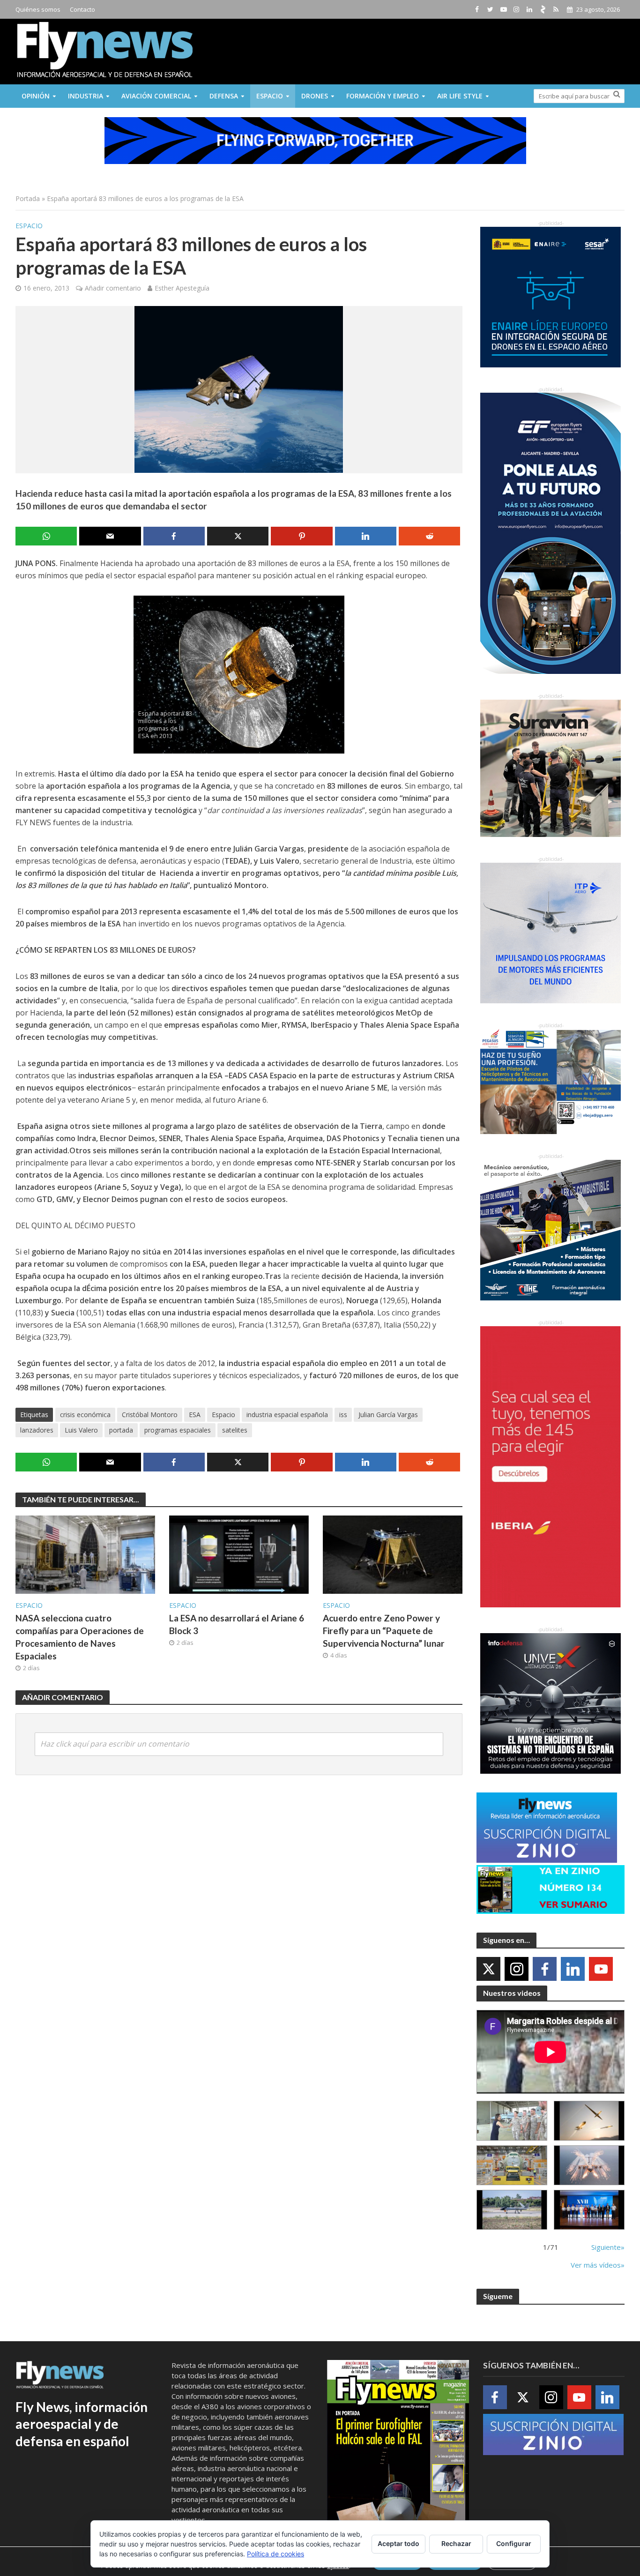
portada (121, 1430)
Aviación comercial (156, 96)
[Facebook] (545, 1969)
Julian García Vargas (388, 1415)
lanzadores (37, 1430)
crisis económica (85, 1415)
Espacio (270, 96)
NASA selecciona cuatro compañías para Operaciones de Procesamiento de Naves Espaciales (80, 1637)
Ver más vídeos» (598, 2265)
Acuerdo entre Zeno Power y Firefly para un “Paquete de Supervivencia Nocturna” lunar (384, 1631)
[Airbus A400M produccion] (512, 2165)
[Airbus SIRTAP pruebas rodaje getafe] (512, 2210)
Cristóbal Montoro (150, 1415)
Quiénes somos (38, 9)
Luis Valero (81, 1430)
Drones (315, 96)
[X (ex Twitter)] (488, 1969)
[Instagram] (517, 1969)
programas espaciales (178, 1430)
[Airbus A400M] (589, 2165)
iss (343, 1415)
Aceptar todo (398, 2543)
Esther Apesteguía (182, 288)
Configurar (514, 2543)
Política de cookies (275, 2554)
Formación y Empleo (383, 96)
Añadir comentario (113, 288)
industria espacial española (287, 1415)
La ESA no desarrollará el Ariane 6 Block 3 (237, 1624)
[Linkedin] (573, 1969)
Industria (86, 96)
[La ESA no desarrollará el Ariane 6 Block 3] (239, 1554)
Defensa (224, 96)
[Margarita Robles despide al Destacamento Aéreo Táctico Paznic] (512, 2121)
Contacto (82, 9)
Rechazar (456, 2543)
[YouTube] (601, 1969)
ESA (195, 1415)
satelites (235, 1430)
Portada (28, 198)
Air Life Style (460, 96)
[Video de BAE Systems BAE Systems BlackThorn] (589, 2121)
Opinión (36, 96)
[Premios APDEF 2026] (589, 2210)
